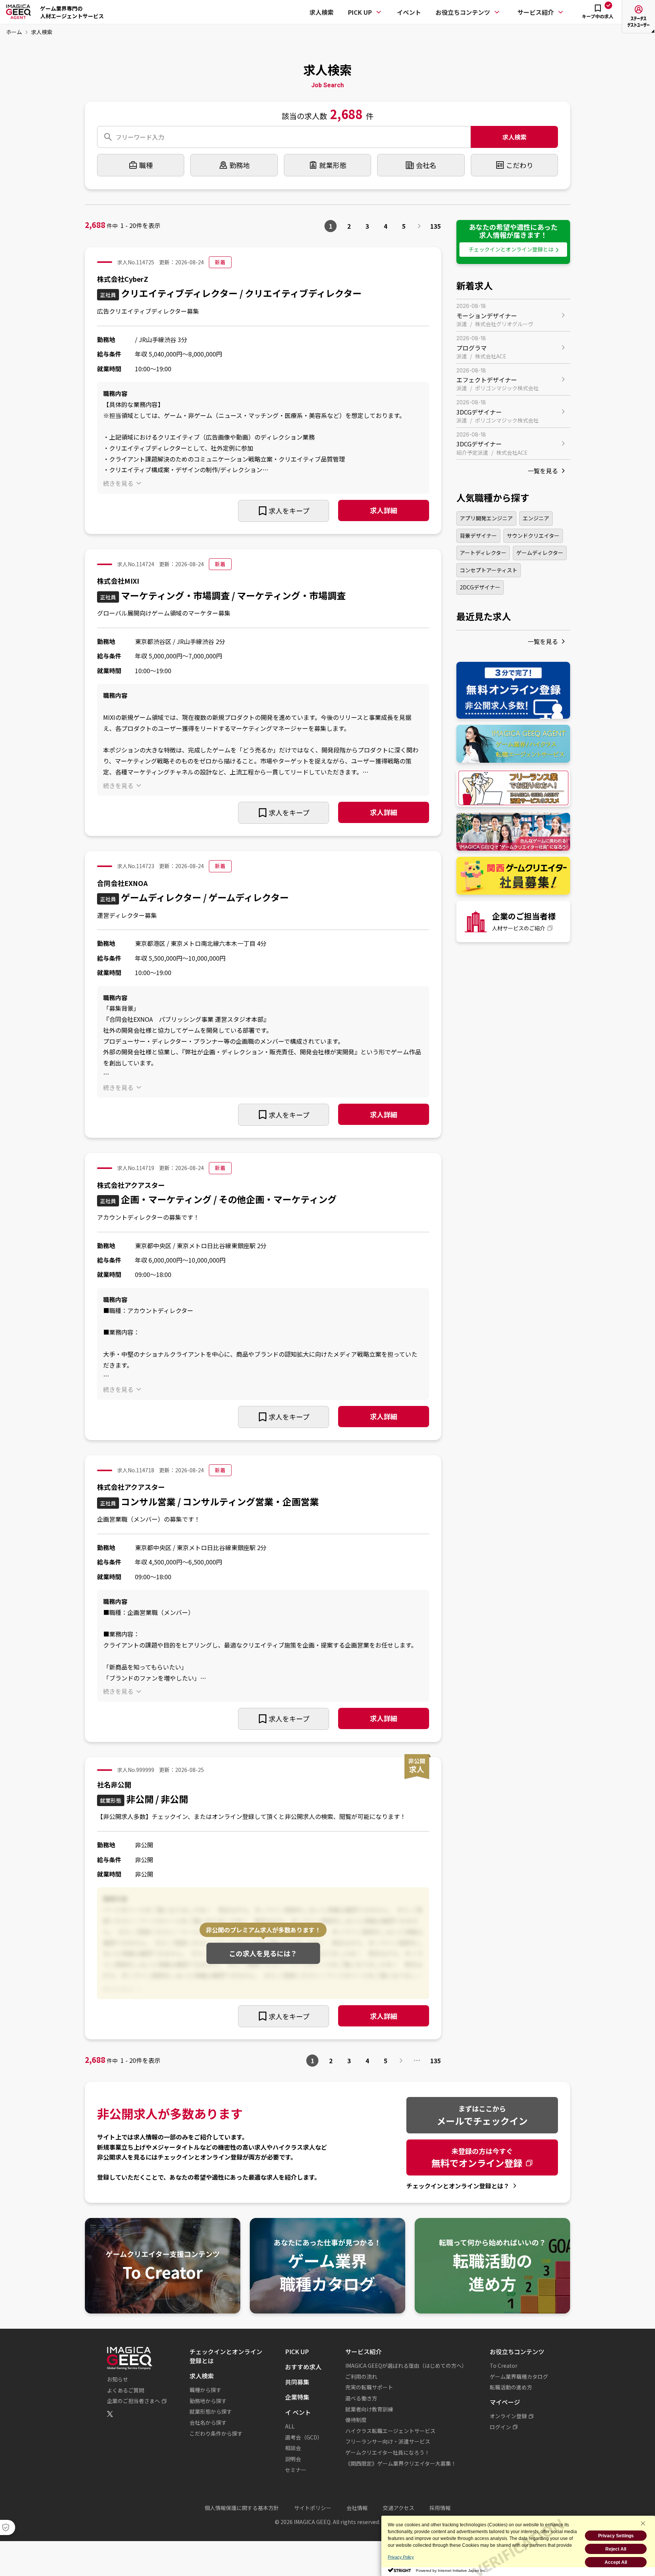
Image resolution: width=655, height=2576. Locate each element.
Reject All (616, 2549)
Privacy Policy (401, 2557)
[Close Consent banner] (643, 2523)
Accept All (616, 2562)
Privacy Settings (616, 2536)
